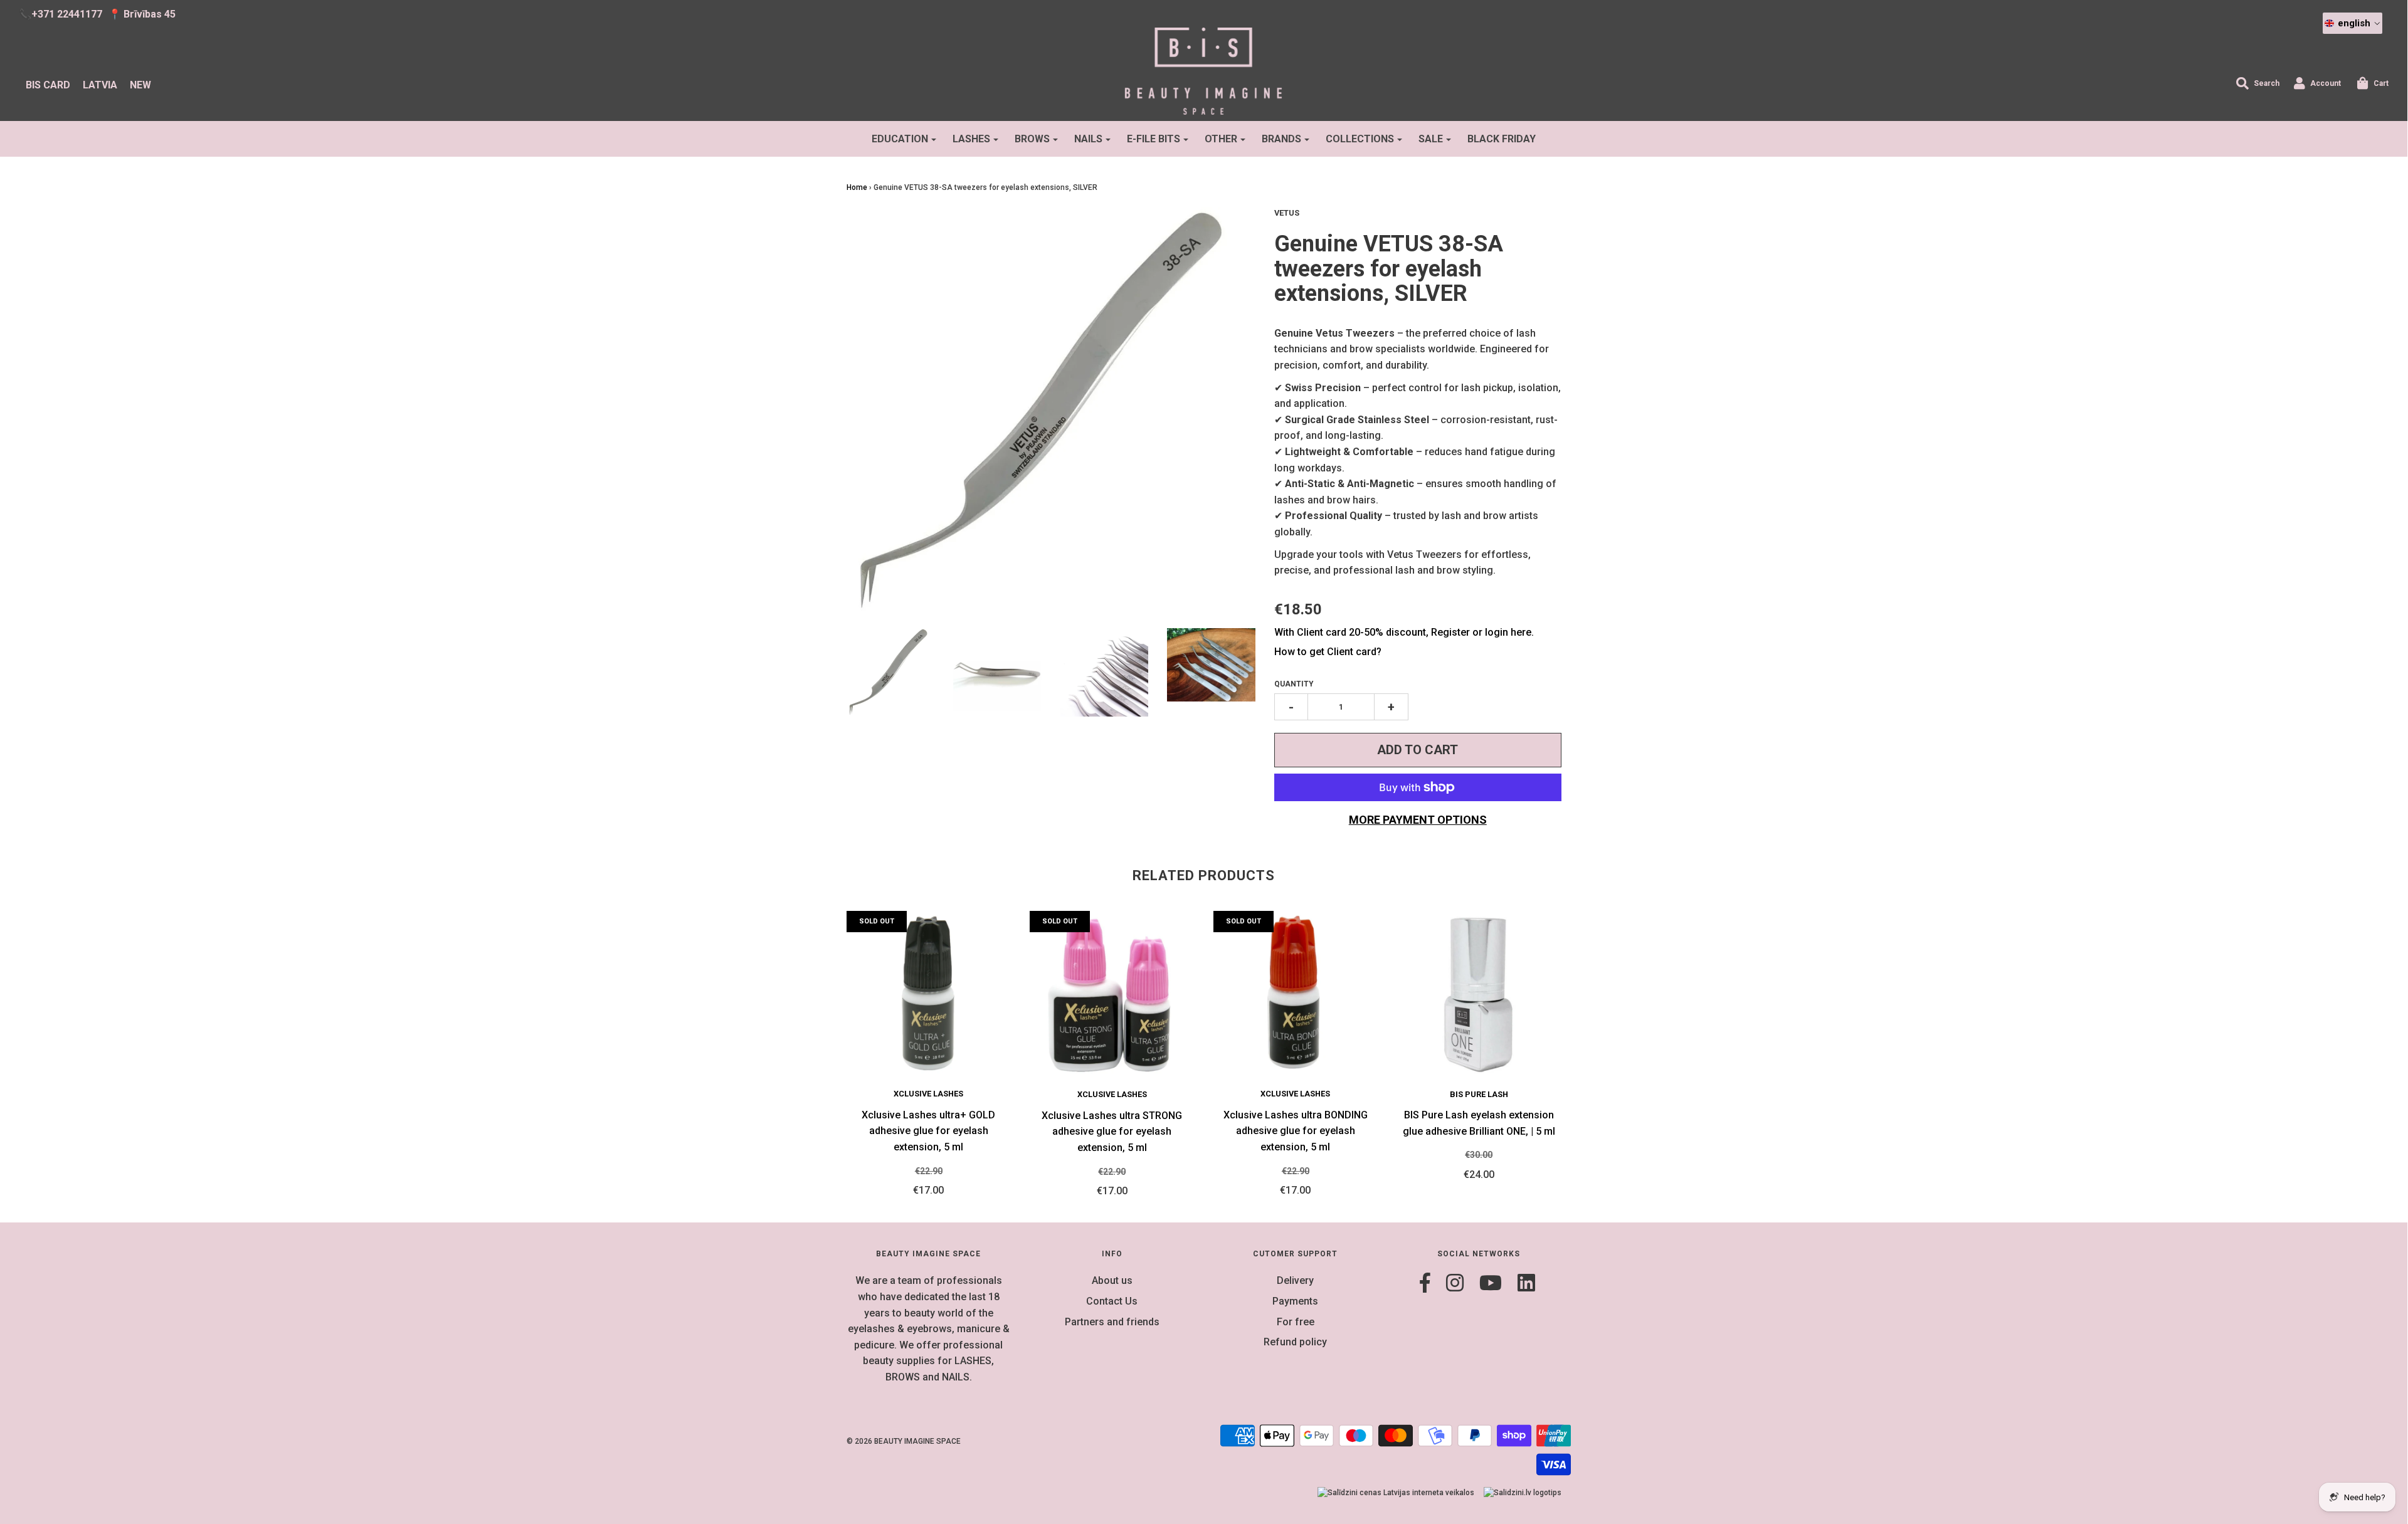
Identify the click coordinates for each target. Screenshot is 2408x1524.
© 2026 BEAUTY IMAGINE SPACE (904, 1441)
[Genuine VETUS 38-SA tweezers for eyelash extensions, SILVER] (997, 672)
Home (857, 187)
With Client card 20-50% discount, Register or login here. (1404, 632)
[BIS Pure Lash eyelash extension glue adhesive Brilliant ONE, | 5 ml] (1479, 993)
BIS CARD (48, 85)
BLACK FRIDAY (1502, 139)
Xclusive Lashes (928, 1094)
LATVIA (100, 85)
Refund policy (1295, 1342)
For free (1296, 1322)
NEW (140, 85)
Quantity (1294, 684)
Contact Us (1112, 1301)
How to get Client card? (1328, 652)
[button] (2353, 23)
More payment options (1418, 820)
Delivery (1295, 1280)
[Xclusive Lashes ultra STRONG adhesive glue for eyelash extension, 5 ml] (1112, 993)
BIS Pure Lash (1479, 1094)
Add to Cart (1418, 750)
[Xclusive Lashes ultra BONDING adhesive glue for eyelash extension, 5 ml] (1296, 993)
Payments (1295, 1301)
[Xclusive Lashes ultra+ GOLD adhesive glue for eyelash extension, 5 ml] (929, 993)
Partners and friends (1112, 1322)
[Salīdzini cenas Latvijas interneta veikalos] (1396, 1493)
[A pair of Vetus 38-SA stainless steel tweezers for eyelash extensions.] (891, 672)
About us (1112, 1280)
